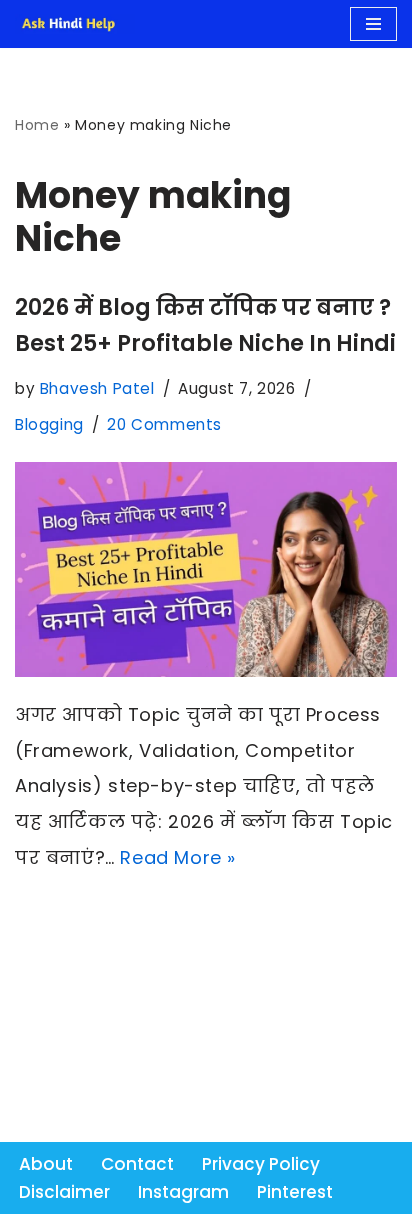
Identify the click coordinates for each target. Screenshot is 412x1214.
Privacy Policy (261, 1164)
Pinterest (295, 1192)
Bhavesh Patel (97, 388)
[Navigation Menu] (373, 24)
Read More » (178, 857)
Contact (137, 1164)
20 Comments (164, 424)
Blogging (49, 424)
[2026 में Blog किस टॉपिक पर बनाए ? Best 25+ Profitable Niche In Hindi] (206, 569)
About (46, 1164)
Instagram (183, 1192)
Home (37, 125)
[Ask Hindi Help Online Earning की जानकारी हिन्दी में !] (75, 24)
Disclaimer (64, 1192)
